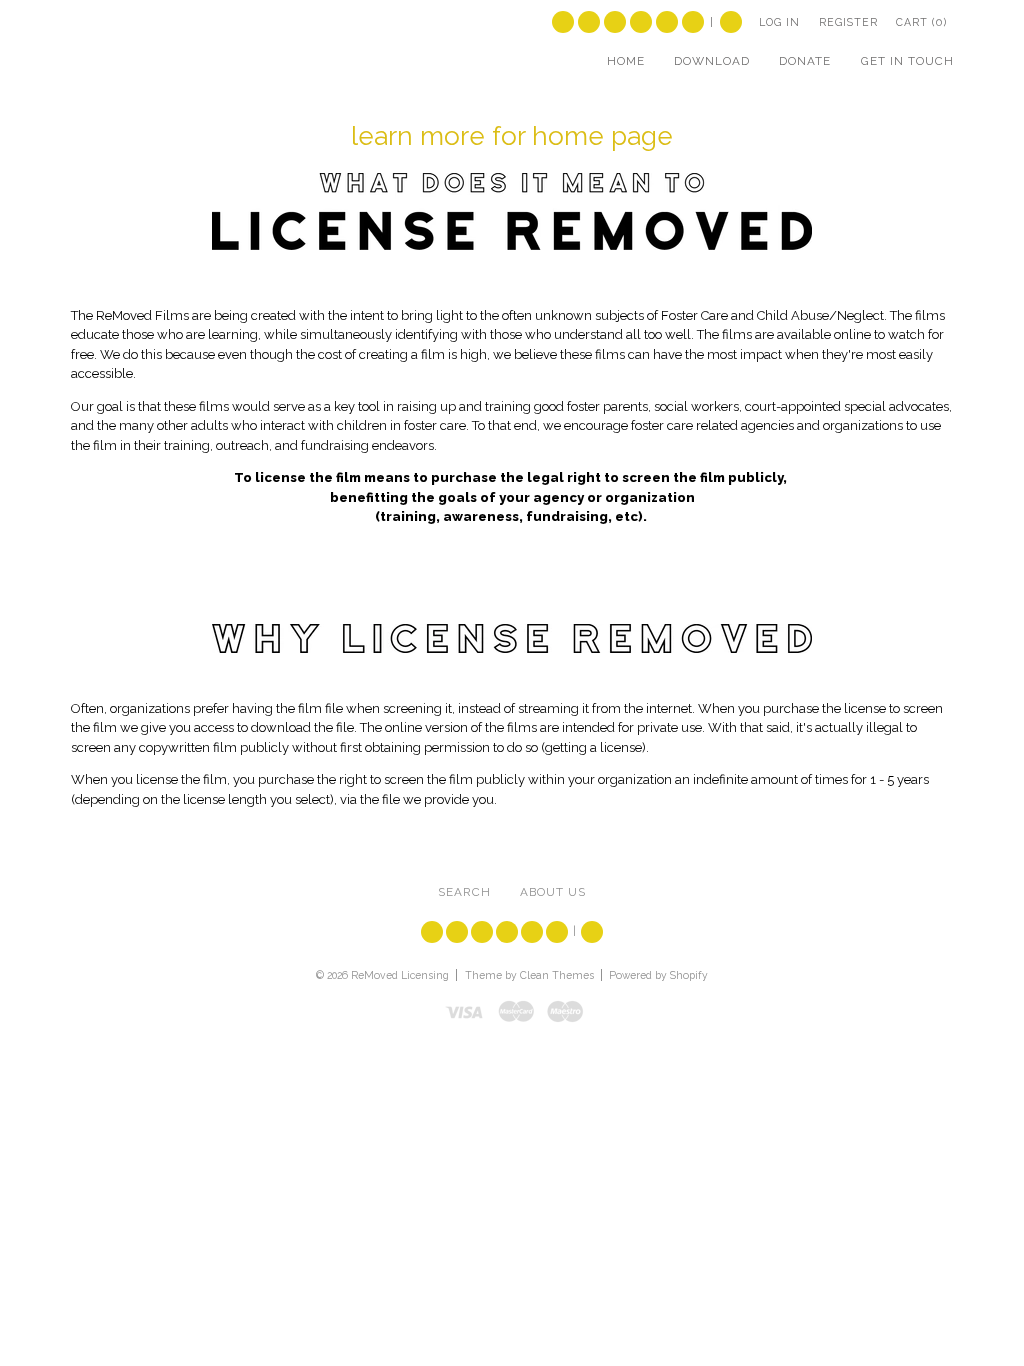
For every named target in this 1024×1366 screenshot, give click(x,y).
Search (731, 22)
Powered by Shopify (658, 975)
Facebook (589, 22)
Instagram (667, 22)
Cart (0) (921, 22)
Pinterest (693, 22)
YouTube (615, 22)
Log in (779, 22)
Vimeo (641, 22)
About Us (553, 892)
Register (848, 22)
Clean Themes (557, 975)
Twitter (563, 22)
